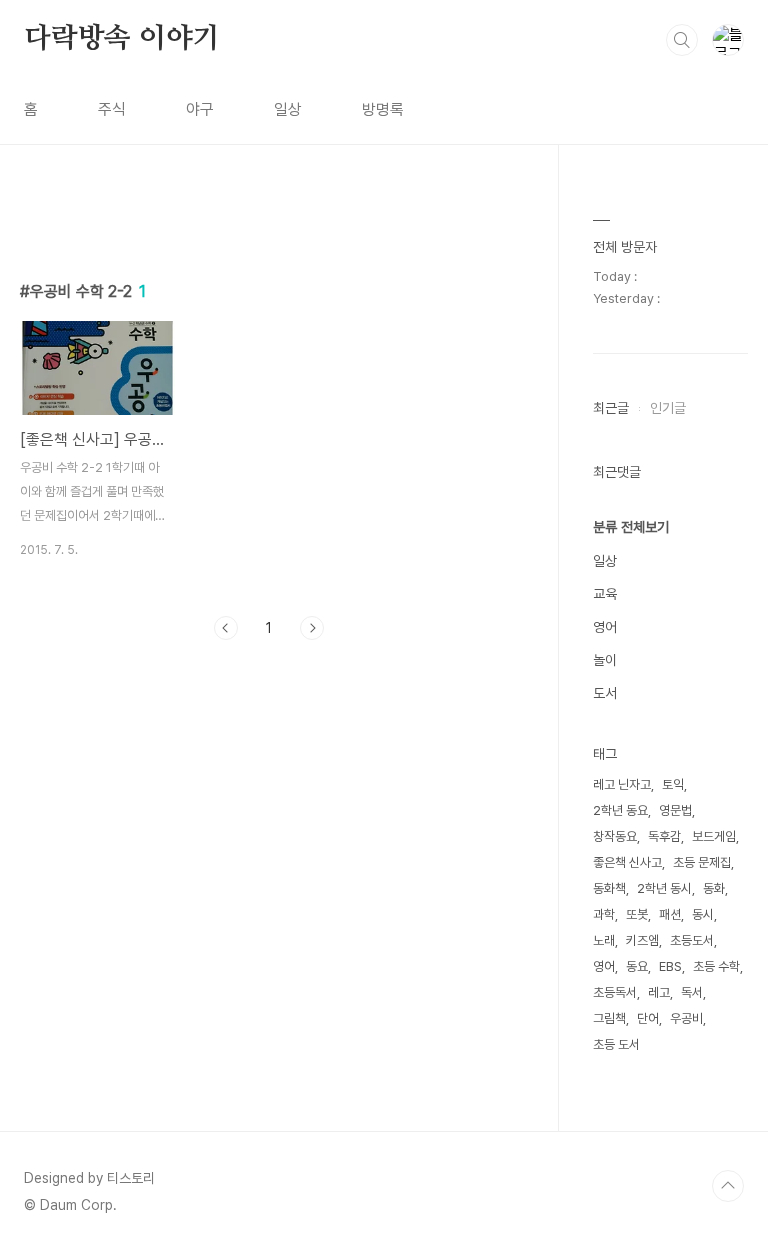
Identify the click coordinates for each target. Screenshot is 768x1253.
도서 (605, 693)
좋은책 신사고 (627, 862)
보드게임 (714, 836)
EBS (670, 966)
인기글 (668, 408)
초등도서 (692, 940)
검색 (682, 40)
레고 (659, 992)
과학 (604, 914)
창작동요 (615, 836)
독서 (692, 992)
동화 (714, 888)
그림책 (609, 1018)
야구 (200, 109)
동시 (703, 914)
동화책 (609, 888)
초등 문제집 (702, 862)
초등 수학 (716, 966)
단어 (648, 1018)
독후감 (664, 836)
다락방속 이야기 (121, 39)
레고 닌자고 (622, 784)
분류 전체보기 (631, 527)
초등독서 (615, 992)
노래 (604, 940)
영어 (605, 627)
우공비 (686, 1018)
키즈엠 (642, 940)
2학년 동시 (664, 888)
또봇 (637, 914)
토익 (673, 784)
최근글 (611, 408)
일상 (288, 109)
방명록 (383, 109)
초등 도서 (616, 1044)
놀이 (605, 660)
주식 (112, 109)
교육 (605, 594)
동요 (637, 966)
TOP (728, 1186)
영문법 (675, 810)
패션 (670, 914)
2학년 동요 (620, 810)
